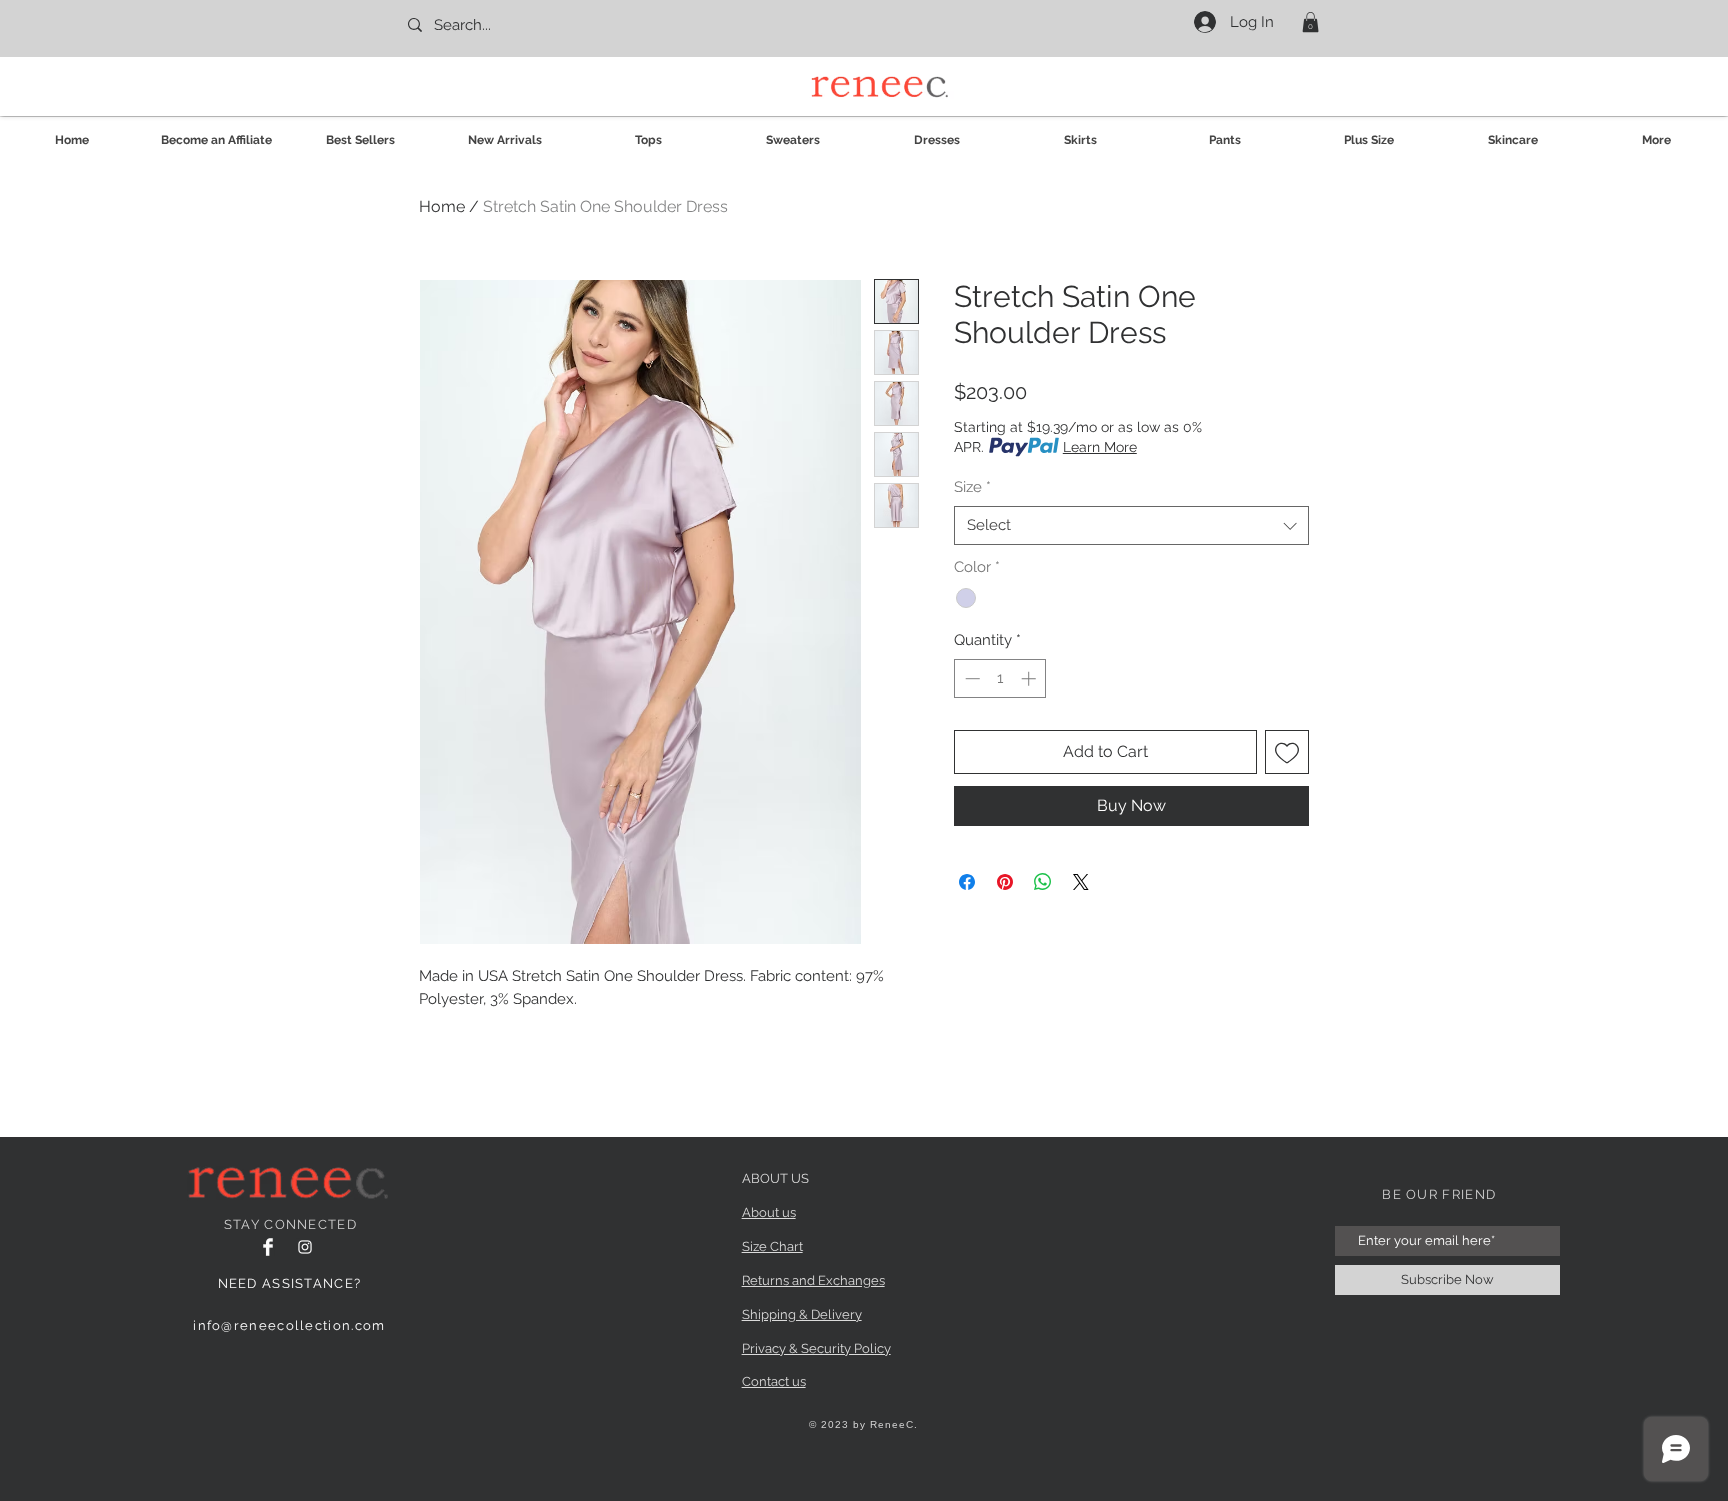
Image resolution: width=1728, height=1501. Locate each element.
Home (442, 206)
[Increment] (1030, 678)
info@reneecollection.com (289, 1325)
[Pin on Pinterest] (1005, 882)
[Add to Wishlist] (1287, 752)
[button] (1310, 22)
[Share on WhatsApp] (1043, 882)
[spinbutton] (1000, 678)
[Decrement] (970, 678)
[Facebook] (268, 1247)
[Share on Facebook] (967, 882)
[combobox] (1131, 525)
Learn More (1100, 447)
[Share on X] (1081, 882)
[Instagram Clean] (305, 1247)
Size (972, 487)
